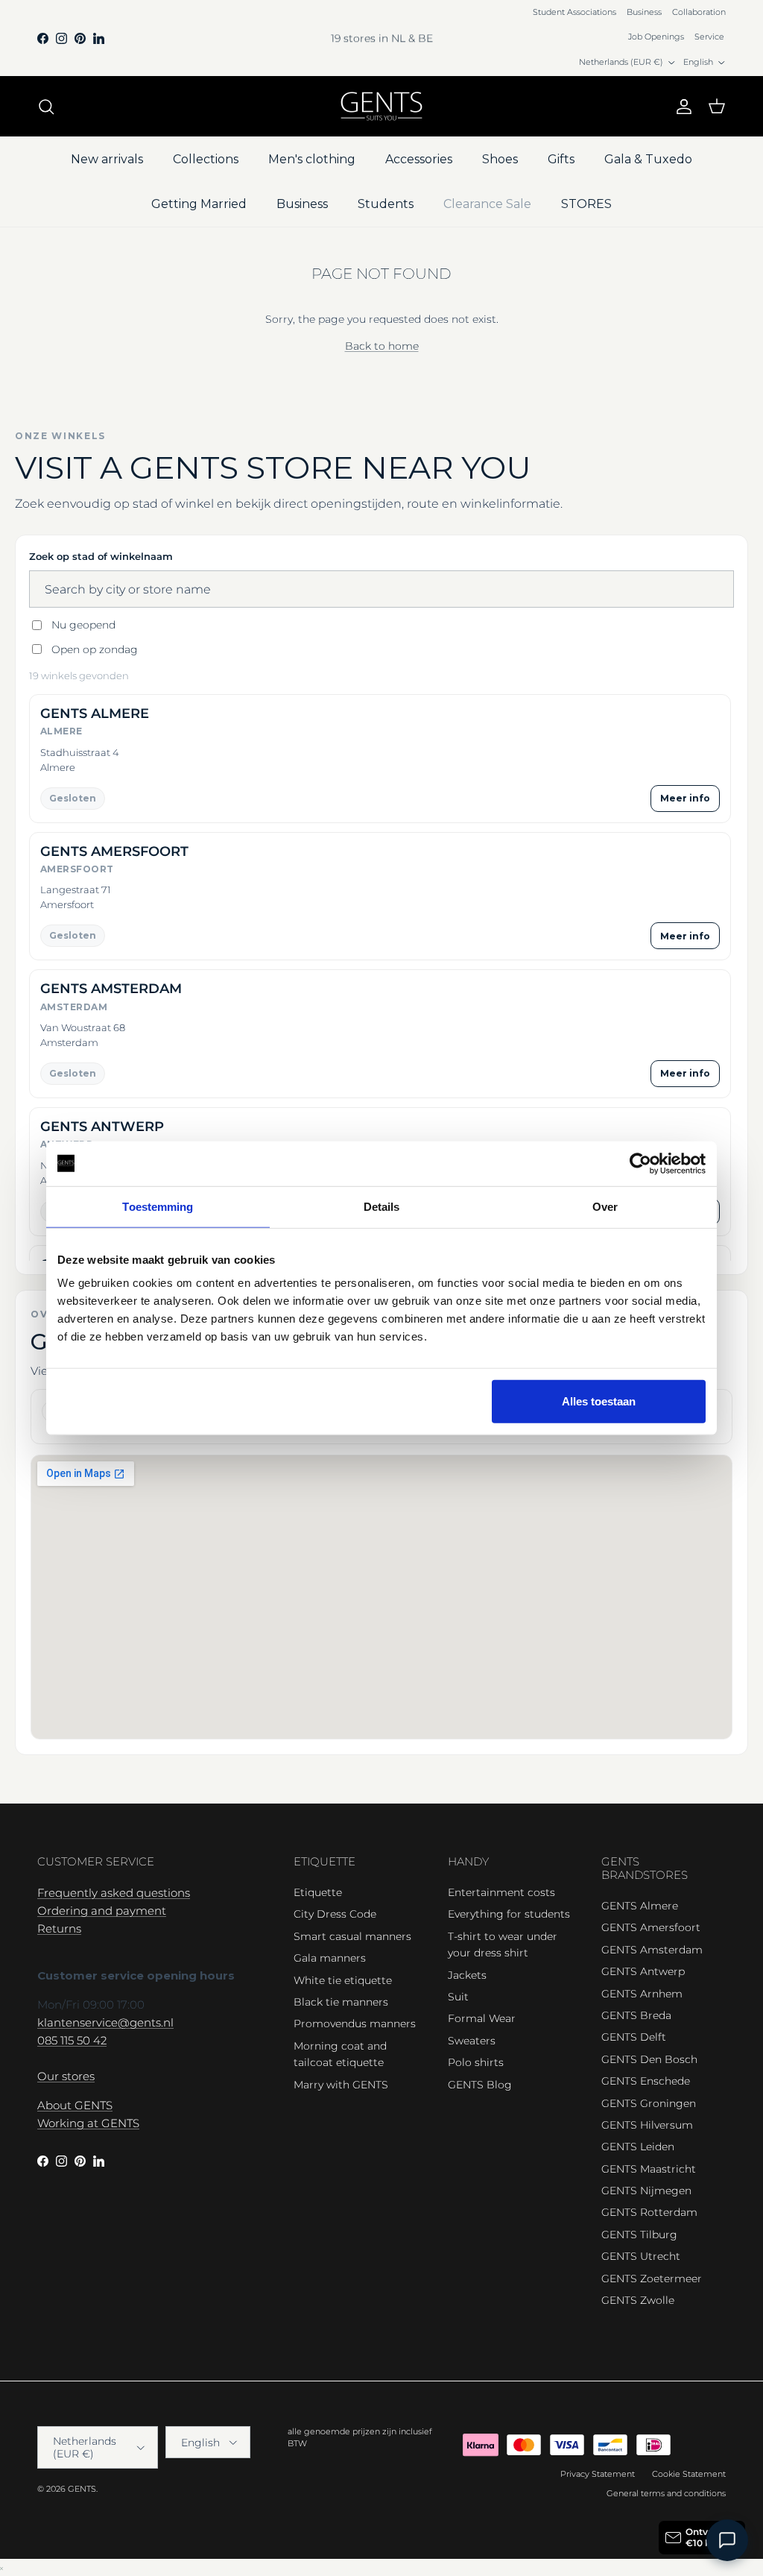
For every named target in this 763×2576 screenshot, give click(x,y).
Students (386, 204)
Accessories (419, 159)
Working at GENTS (88, 2123)
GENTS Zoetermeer (652, 2279)
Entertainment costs (501, 1892)
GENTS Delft (634, 2037)
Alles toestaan (599, 1401)
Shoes (500, 159)
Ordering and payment (102, 1911)
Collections (206, 159)
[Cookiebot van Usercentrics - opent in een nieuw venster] (640, 1163)
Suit (458, 1997)
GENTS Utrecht (641, 2256)
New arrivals (107, 159)
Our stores (66, 2076)
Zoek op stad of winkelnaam (101, 556)
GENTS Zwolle (638, 2300)
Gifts (561, 159)
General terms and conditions (666, 2493)
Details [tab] (382, 1206)
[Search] (46, 107)
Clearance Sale (487, 204)
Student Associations (574, 12)
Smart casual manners (352, 1936)
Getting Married (199, 204)
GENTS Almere (640, 1906)
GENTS (82, 2489)
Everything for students (509, 1914)
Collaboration (699, 12)
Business (644, 12)
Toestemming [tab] (158, 1206)
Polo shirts (476, 2062)
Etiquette (318, 1892)
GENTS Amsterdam (652, 1950)
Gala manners (330, 1958)
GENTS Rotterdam (649, 2212)
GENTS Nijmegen (646, 2191)
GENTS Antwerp (643, 1971)
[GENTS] (381, 106)
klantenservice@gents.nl (105, 2022)
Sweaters (472, 2041)
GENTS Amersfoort (651, 1927)
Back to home (382, 346)
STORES (586, 204)
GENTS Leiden (638, 2147)
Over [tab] (605, 1206)
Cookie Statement (689, 2474)
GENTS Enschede (646, 2081)
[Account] (681, 107)
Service (709, 37)
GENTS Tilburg (639, 2235)
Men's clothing (312, 159)
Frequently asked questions (114, 1893)
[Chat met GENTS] (727, 2540)
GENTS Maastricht (649, 2169)
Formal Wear (482, 2018)
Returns (59, 1928)
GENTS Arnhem (642, 1994)
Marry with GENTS (341, 2085)
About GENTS (75, 2105)
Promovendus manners (355, 2024)
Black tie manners (341, 2002)
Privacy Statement (598, 2474)
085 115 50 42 (72, 2040)
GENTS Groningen (649, 2103)
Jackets (467, 1975)
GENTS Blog (480, 2085)
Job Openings (656, 37)
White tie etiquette (343, 1980)
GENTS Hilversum (647, 2125)
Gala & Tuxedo (648, 159)
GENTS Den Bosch (649, 2059)
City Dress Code (335, 1914)
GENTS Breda (636, 2015)
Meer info (685, 798)
